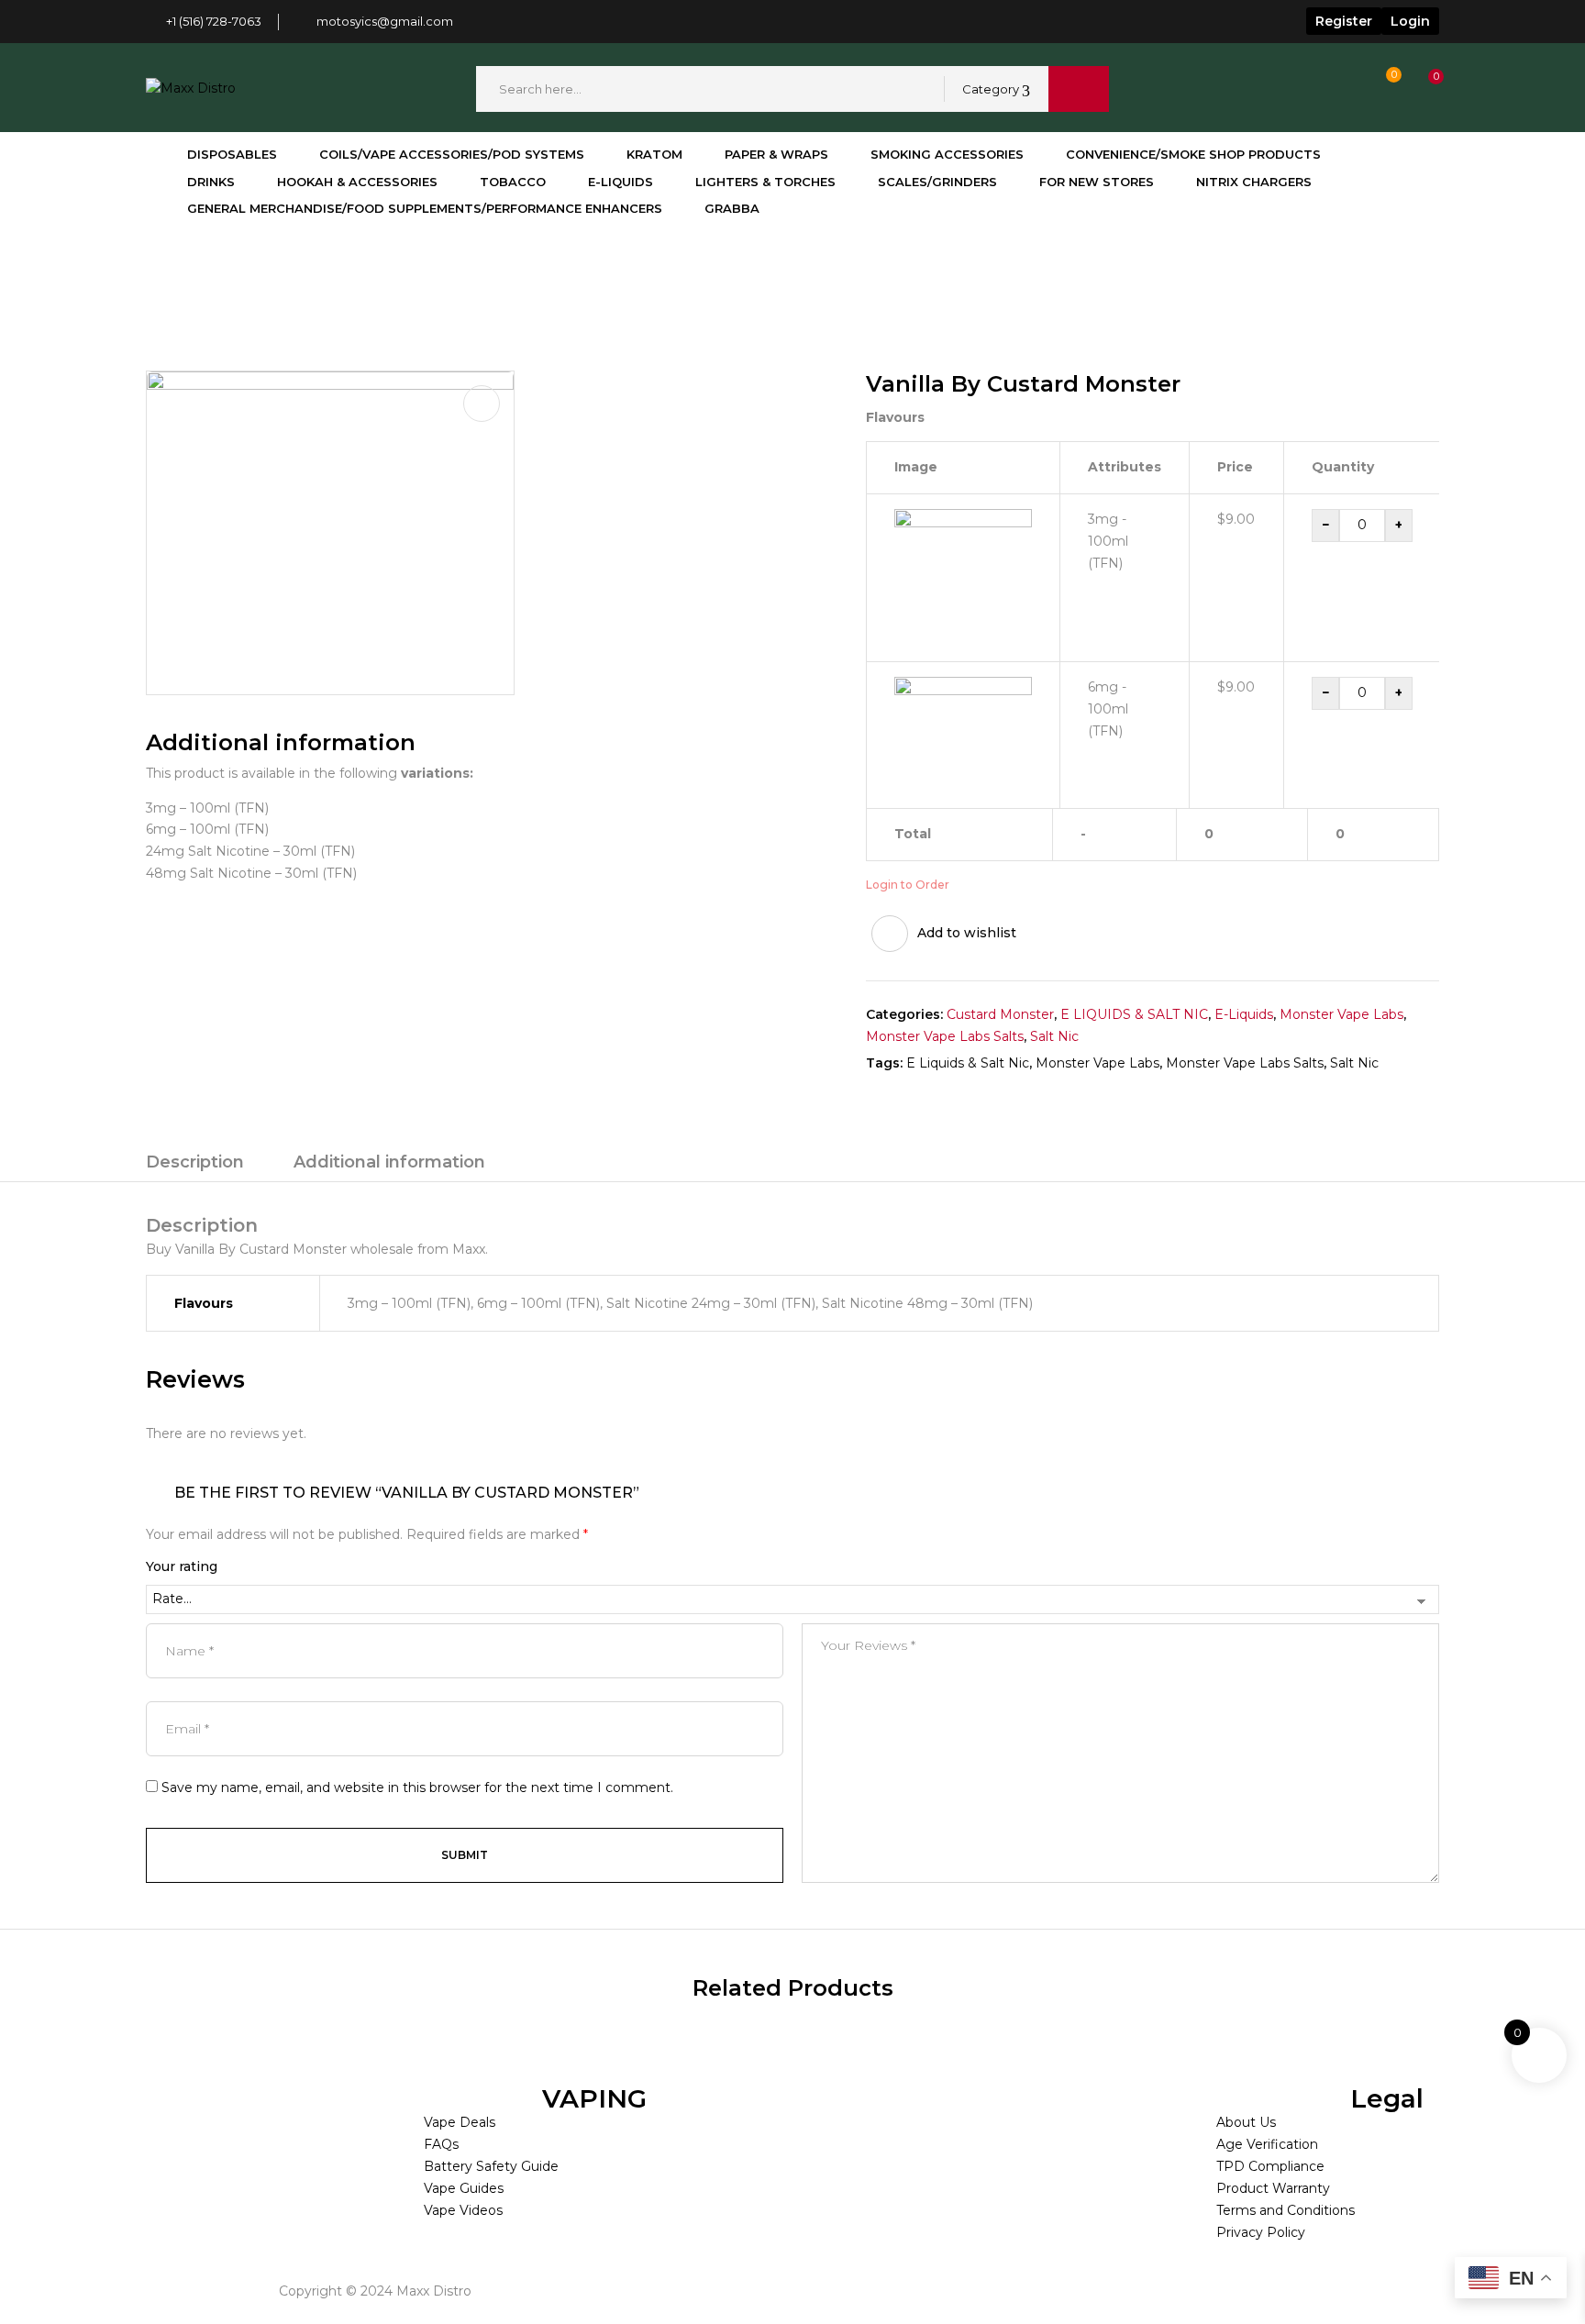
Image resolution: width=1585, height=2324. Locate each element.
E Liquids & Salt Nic (968, 1063)
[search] (1079, 89)
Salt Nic (1054, 1036)
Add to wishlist (967, 933)
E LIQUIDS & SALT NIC (1134, 1014)
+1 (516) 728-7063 (214, 21)
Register (1344, 21)
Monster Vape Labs (1341, 1014)
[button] (1419, 89)
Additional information (389, 1162)
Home (166, 271)
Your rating (182, 1566)
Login (1410, 21)
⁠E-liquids (238, 271)
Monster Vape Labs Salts (945, 1036)
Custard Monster (342, 271)
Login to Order (908, 885)
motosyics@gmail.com (385, 21)
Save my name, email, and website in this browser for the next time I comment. (417, 1787)
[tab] (195, 1165)
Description (195, 1162)
